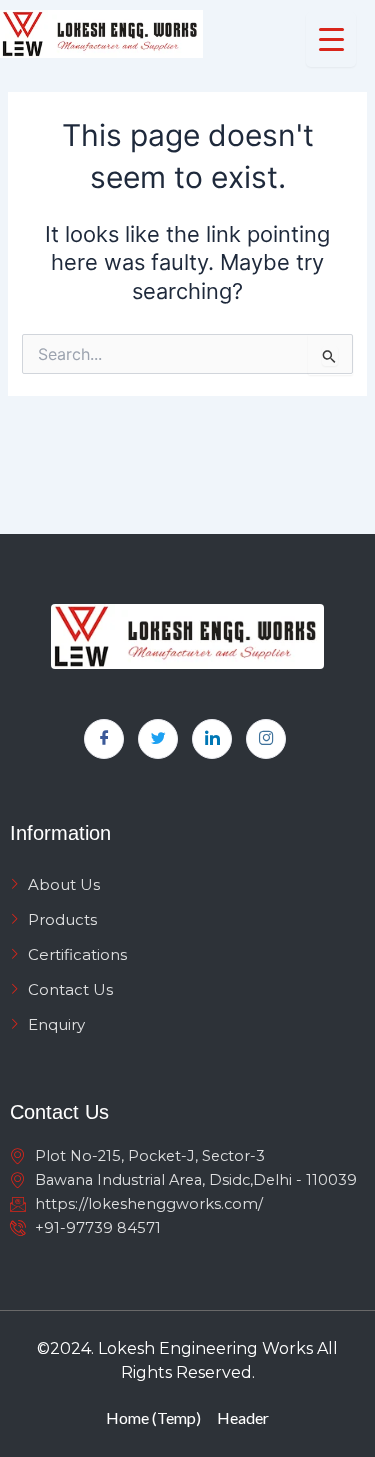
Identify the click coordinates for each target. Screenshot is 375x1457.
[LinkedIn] (212, 739)
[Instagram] (266, 739)
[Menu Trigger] (331, 39)
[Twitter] (158, 739)
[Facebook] (104, 739)
